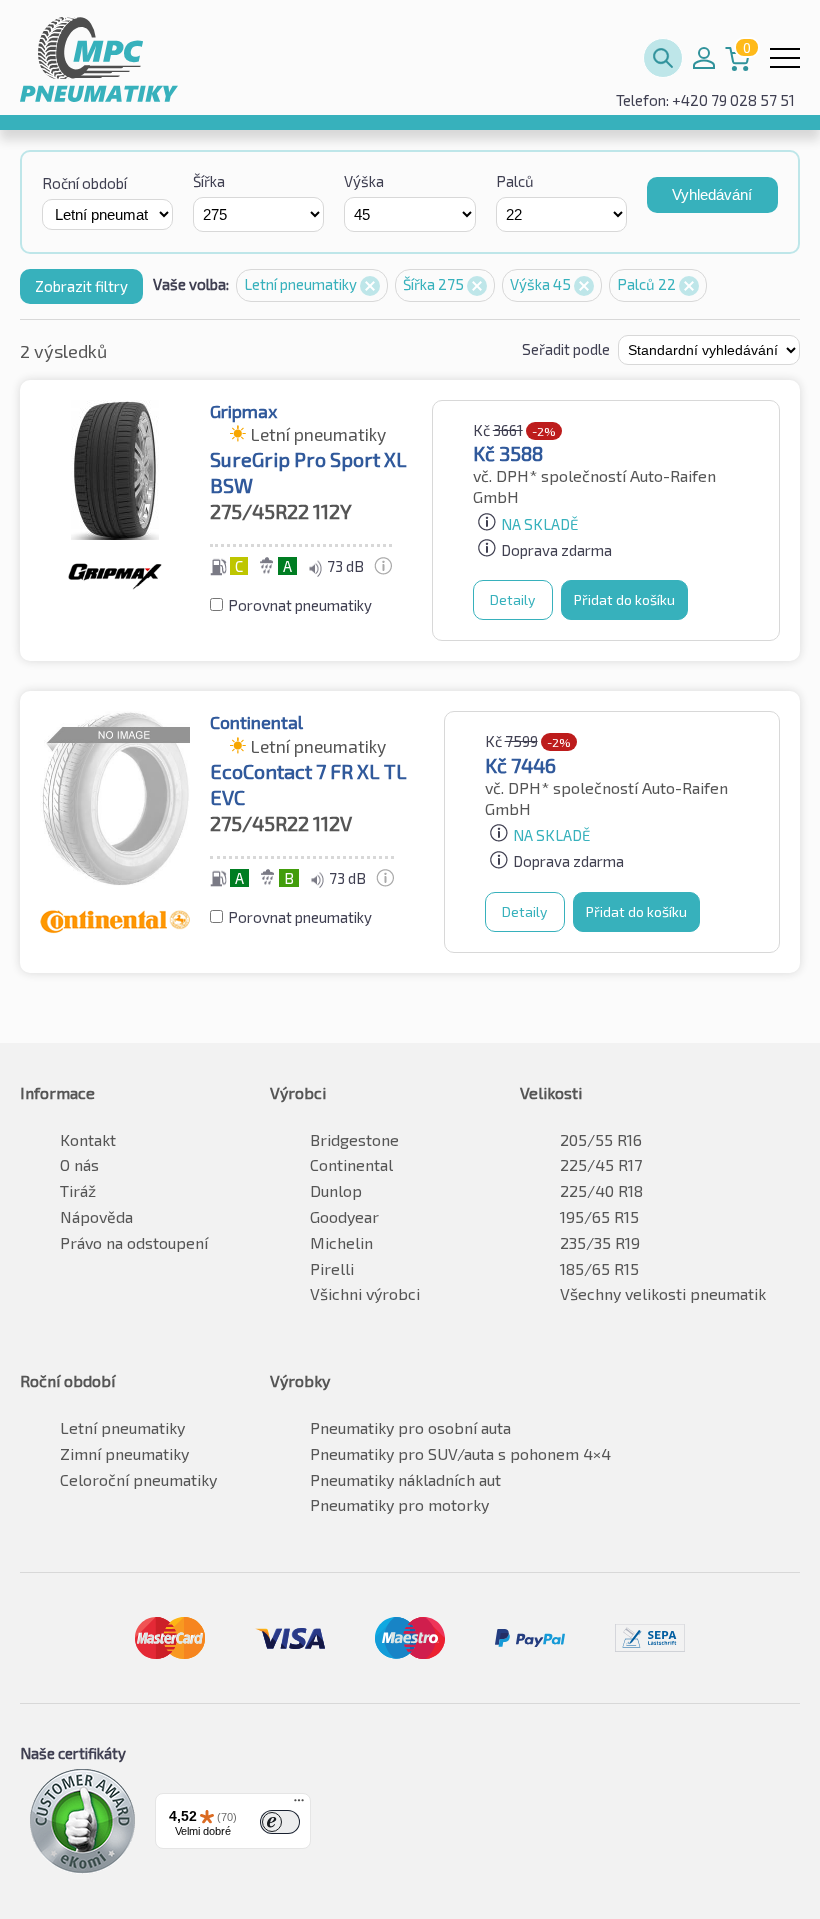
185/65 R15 (599, 1268)
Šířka (209, 181)
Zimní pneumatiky (124, 1453)
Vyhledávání (712, 194)
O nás (79, 1164)
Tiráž (78, 1190)
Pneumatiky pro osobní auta (410, 1427)
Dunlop (336, 1190)
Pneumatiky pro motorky (399, 1504)
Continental (351, 1164)
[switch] (280, 1822)
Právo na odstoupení (134, 1242)
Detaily (512, 599)
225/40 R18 (601, 1190)
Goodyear (344, 1216)
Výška (364, 181)
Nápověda (96, 1216)
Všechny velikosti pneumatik (663, 1293)
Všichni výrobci (365, 1293)
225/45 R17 (601, 1164)
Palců (515, 181)
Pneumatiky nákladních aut (405, 1479)
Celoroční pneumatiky (138, 1479)
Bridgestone (354, 1139)
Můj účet (704, 58)
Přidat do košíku (624, 599)
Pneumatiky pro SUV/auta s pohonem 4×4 (460, 1453)
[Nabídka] (299, 1805)
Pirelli (332, 1268)
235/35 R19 (600, 1242)
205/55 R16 (601, 1139)
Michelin (341, 1242)
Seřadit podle (567, 349)
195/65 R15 (599, 1216)
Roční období (84, 183)
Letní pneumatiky (302, 284)
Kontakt (88, 1139)
